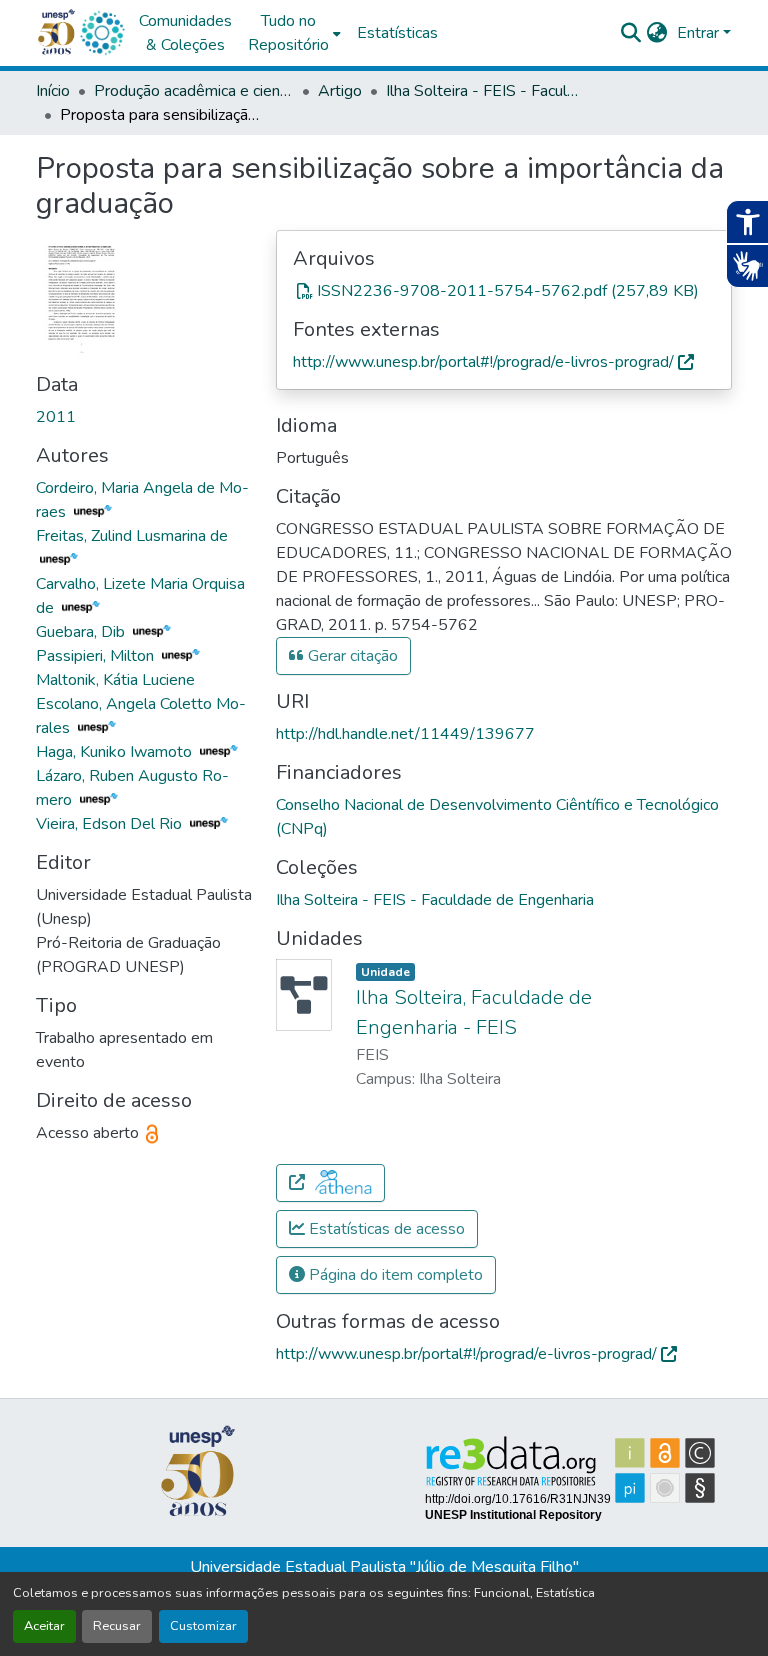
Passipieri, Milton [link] (97, 656)
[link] (504, 291)
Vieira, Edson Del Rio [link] (111, 824)
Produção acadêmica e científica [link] (194, 91)
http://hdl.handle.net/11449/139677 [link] (405, 734)
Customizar (203, 1626)
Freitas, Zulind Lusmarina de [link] (132, 536)
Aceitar (44, 1626)
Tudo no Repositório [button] (288, 33)
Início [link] (53, 91)
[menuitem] (294, 33)
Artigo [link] (340, 91)
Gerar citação (351, 656)
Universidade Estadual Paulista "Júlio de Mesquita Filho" (384, 1567)
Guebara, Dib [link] (82, 632)
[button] (102, 33)
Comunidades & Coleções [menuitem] (185, 33)
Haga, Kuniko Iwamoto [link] (116, 752)
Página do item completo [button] (394, 1275)
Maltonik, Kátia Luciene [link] (115, 680)
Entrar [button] (700, 33)
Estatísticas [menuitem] (397, 33)
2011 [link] (56, 417)
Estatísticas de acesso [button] (385, 1229)
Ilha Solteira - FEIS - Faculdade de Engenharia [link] (486, 91)
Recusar (117, 1626)
